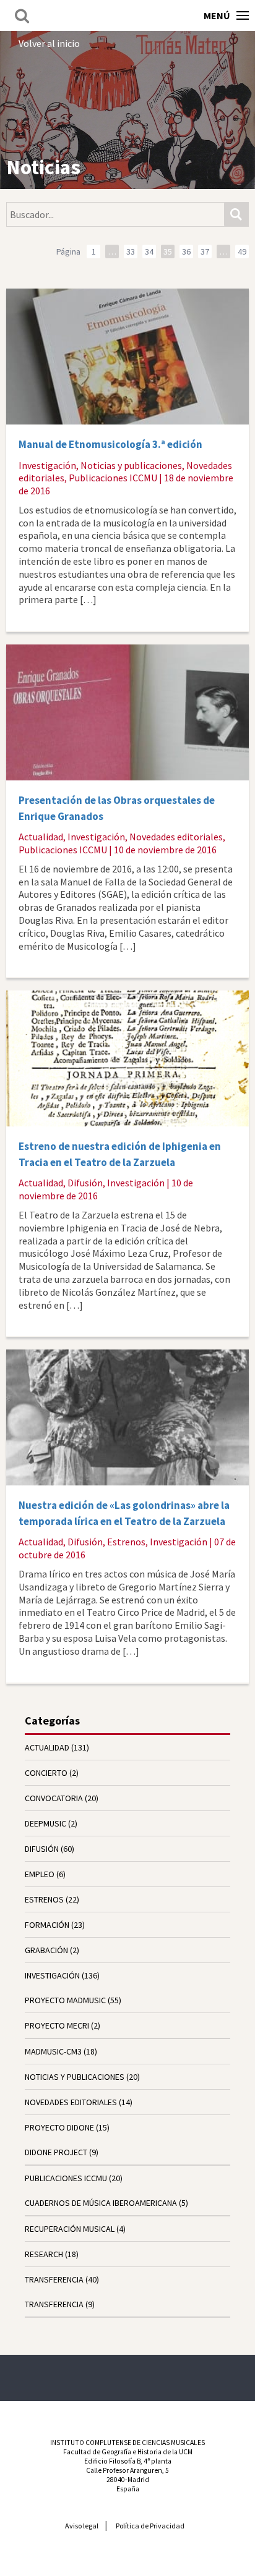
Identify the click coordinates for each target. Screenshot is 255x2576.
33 (131, 251)
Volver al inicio (49, 43)
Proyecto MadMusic (65, 2000)
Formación (47, 1925)
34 (149, 251)
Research (44, 2254)
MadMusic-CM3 (53, 2051)
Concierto (46, 1773)
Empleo (40, 1874)
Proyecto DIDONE (59, 2127)
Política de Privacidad (150, 2526)
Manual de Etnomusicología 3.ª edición (110, 444)
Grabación (46, 1950)
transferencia (54, 2279)
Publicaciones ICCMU (113, 478)
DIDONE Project (56, 2152)
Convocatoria (54, 1798)
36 (186, 251)
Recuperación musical (70, 2229)
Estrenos (126, 1542)
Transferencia (54, 2304)
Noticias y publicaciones (131, 465)
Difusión (85, 1183)
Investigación (47, 465)
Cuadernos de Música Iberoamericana (101, 2203)
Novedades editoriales (176, 837)
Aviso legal (82, 2526)
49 (242, 251)
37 (205, 251)
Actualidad (41, 837)
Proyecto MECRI (57, 2025)
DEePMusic (45, 1823)
